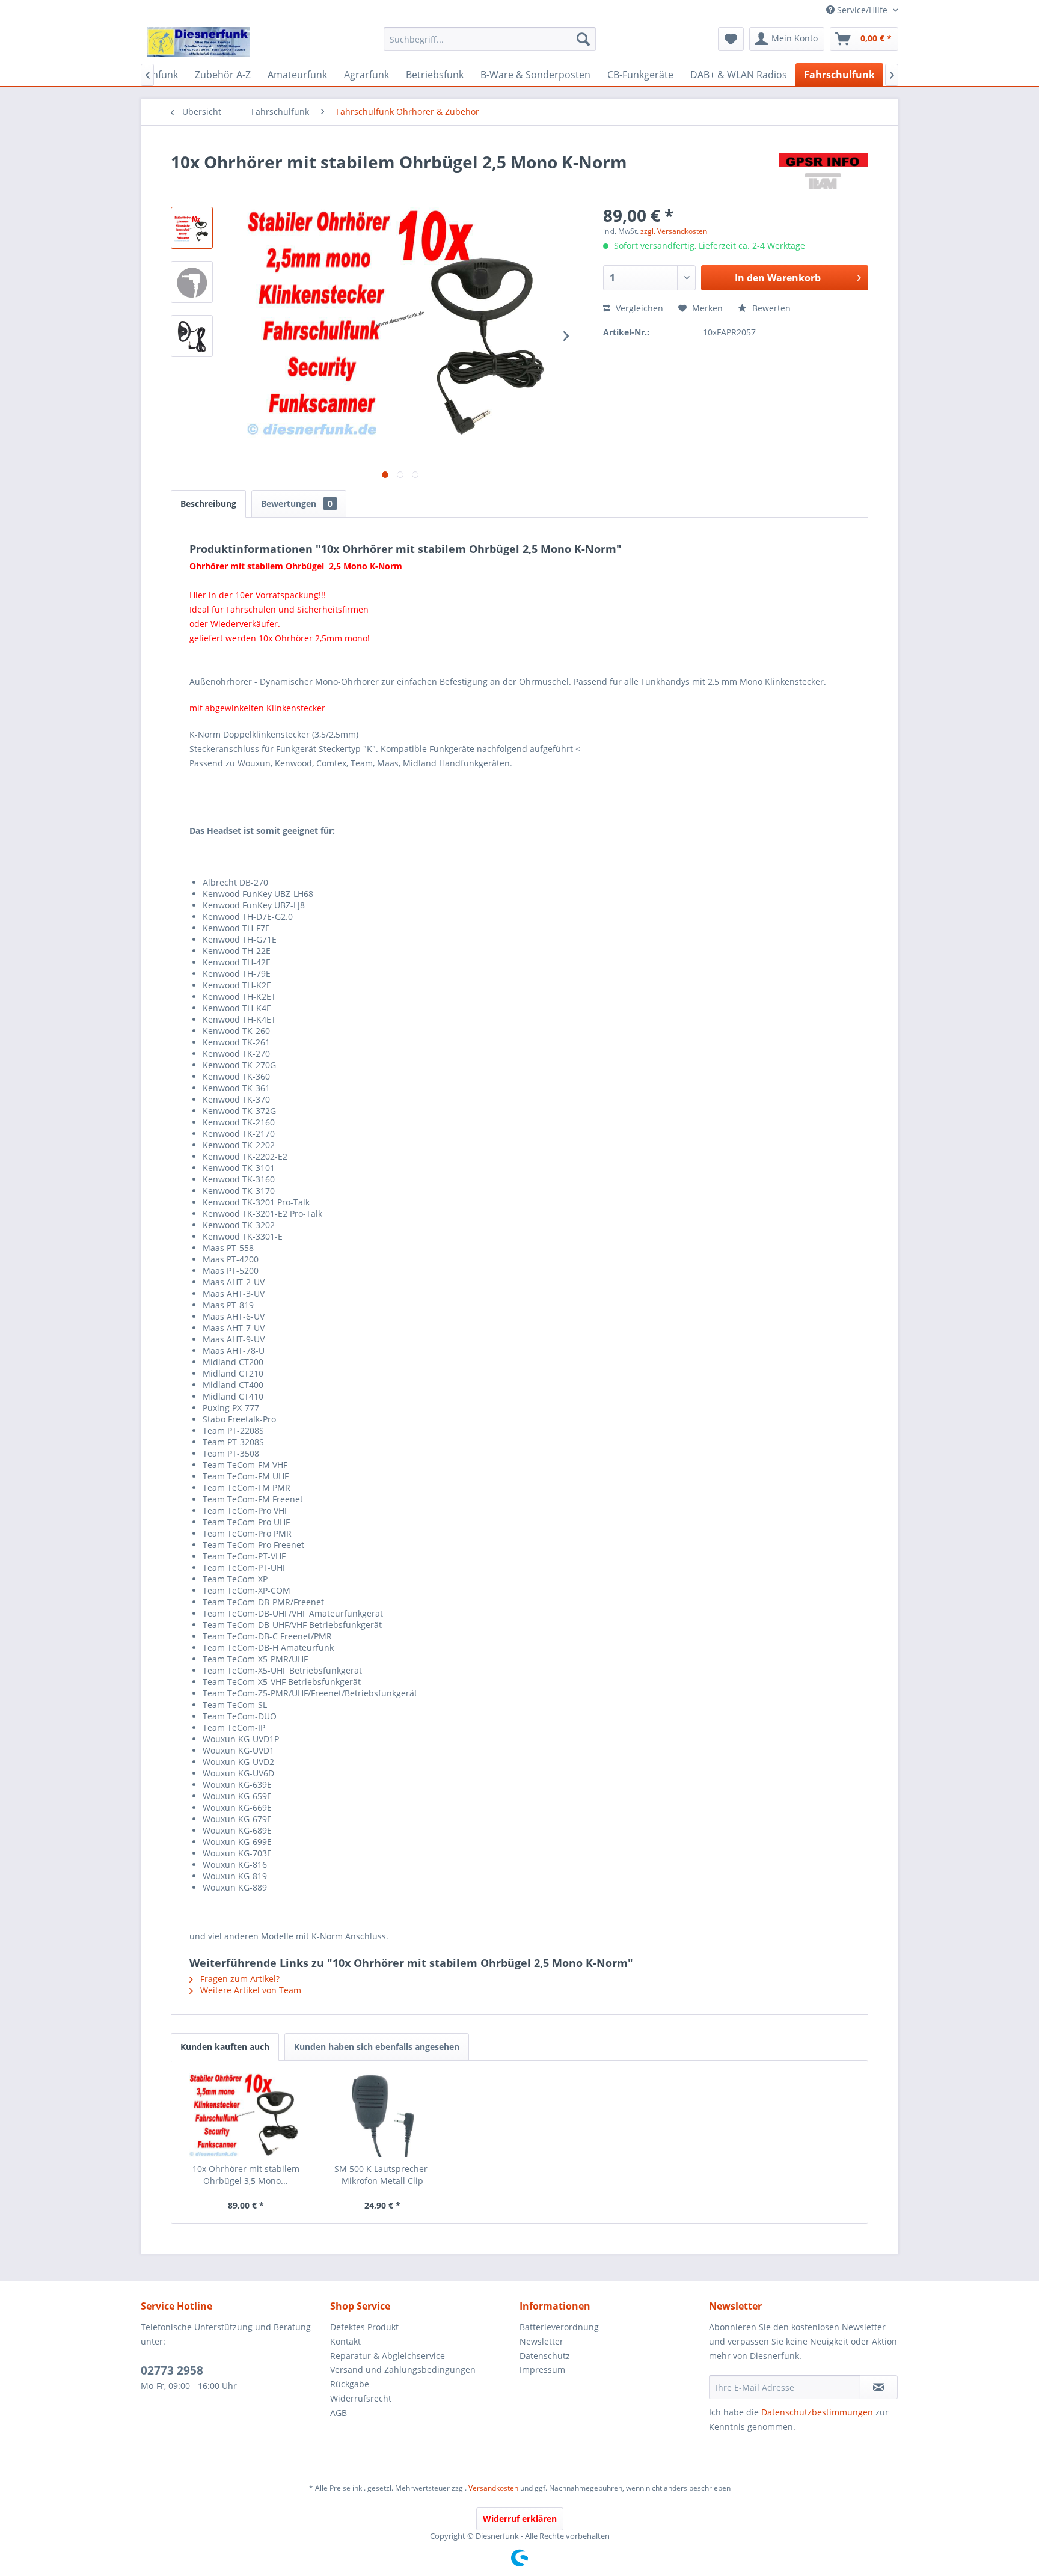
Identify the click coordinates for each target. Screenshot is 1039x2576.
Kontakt (345, 2341)
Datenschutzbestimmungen (817, 2412)
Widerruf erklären (520, 2519)
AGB (339, 2413)
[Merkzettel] (731, 39)
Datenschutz (545, 2356)
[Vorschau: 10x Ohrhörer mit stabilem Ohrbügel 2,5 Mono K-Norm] (192, 228)
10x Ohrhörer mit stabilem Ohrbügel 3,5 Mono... (246, 2175)
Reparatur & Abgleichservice (388, 2356)
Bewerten (770, 308)
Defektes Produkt (364, 2327)
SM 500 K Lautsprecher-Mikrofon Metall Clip (382, 2175)
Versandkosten (493, 2488)
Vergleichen (638, 308)
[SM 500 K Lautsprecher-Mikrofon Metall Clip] (383, 2115)
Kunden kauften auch (225, 2047)
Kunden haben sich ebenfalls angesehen (377, 2047)
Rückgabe (350, 2384)
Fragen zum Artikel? (239, 1979)
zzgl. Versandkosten (674, 231)
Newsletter (541, 2341)
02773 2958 (172, 2370)
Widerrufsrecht (361, 2398)
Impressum (542, 2369)
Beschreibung (208, 503)
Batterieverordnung (559, 2327)
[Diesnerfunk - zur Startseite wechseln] (198, 42)
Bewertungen (297, 503)
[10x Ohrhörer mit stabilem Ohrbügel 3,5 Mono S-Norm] (246, 2115)
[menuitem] (490, 39)
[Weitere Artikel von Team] (824, 174)
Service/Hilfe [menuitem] (862, 10)
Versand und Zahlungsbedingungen (403, 2369)
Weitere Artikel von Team (250, 1990)
